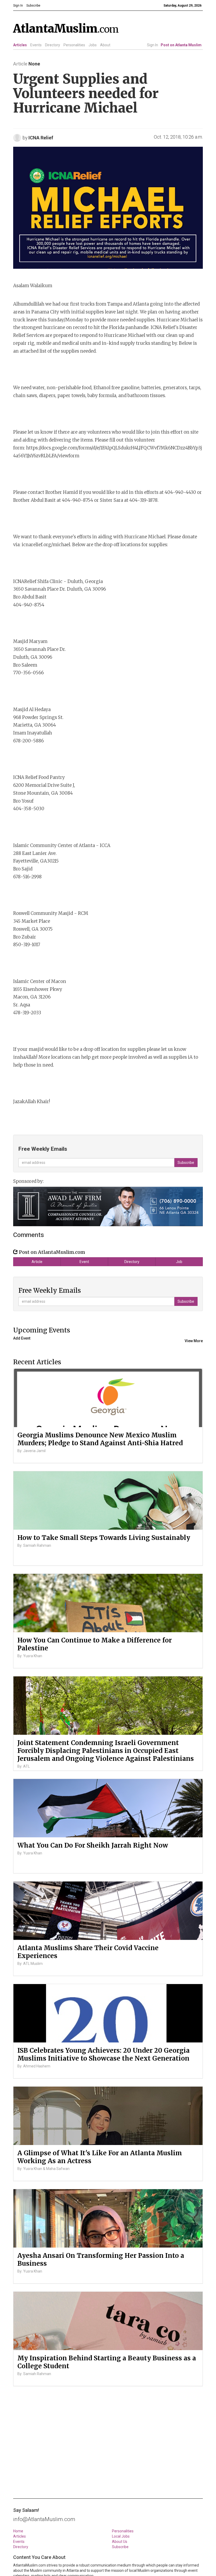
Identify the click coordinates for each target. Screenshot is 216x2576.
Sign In (153, 45)
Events (36, 45)
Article (37, 1262)
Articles (20, 45)
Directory (53, 45)
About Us (120, 2542)
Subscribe (120, 2547)
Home (18, 2531)
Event (84, 1262)
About (105, 45)
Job (179, 1262)
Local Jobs (121, 2536)
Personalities (74, 45)
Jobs (93, 45)
